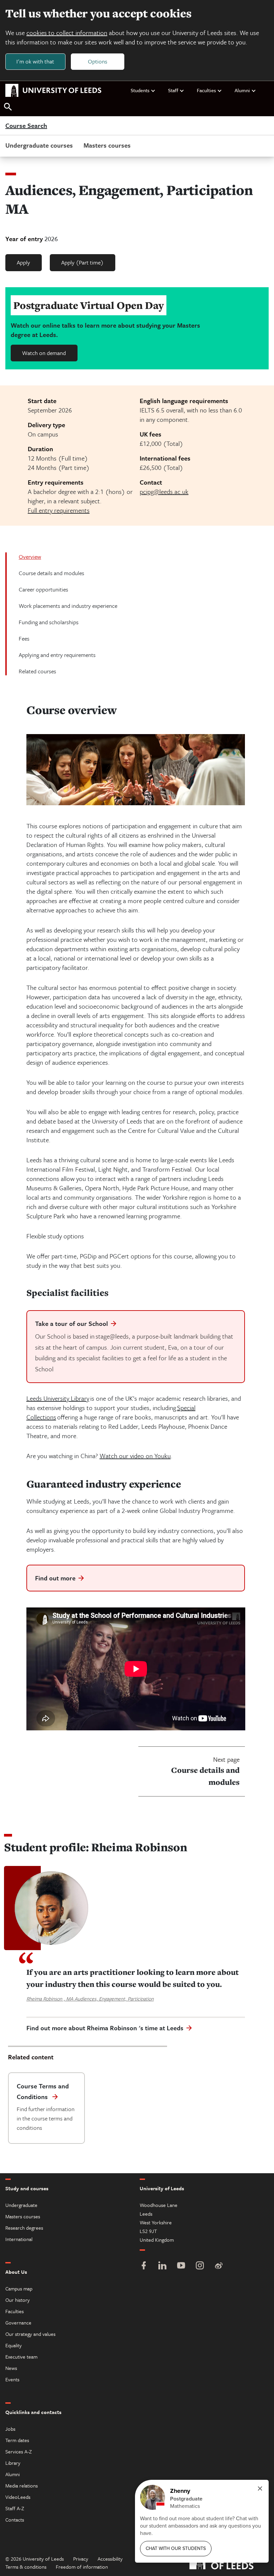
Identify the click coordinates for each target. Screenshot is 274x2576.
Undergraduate (21, 2205)
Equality (14, 2345)
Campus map (19, 2288)
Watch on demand (44, 353)
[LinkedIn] (162, 2266)
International (19, 2239)
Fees (24, 638)
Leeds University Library (58, 1398)
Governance (18, 2323)
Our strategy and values (30, 2334)
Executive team (21, 2357)
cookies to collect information (67, 33)
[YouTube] (181, 2266)
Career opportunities (43, 589)
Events (12, 2379)
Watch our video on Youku (135, 1456)
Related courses (37, 671)
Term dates (17, 2440)
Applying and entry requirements (57, 655)
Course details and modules (51, 573)
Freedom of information (82, 2567)
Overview (30, 557)
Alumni (242, 90)
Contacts (15, 2520)
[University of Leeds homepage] (53, 91)
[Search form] (8, 107)
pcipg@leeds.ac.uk (164, 491)
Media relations (22, 2485)
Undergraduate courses (39, 145)
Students (140, 90)
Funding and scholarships (49, 622)
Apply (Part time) (82, 262)
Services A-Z (19, 2451)
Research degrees (24, 2228)
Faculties (206, 90)
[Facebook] (144, 2266)
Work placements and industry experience (68, 606)
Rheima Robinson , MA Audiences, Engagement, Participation (90, 1999)
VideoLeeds (18, 2497)
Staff (173, 90)
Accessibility (110, 2559)
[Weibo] (219, 2266)
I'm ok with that (35, 61)
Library (13, 2463)
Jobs (10, 2429)
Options (98, 61)
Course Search (26, 126)
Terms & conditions (26, 2567)
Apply (23, 262)
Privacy (81, 2559)
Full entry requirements (59, 510)
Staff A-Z (15, 2508)
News (11, 2368)
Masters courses (107, 145)
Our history (18, 2300)
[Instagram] (200, 2266)
